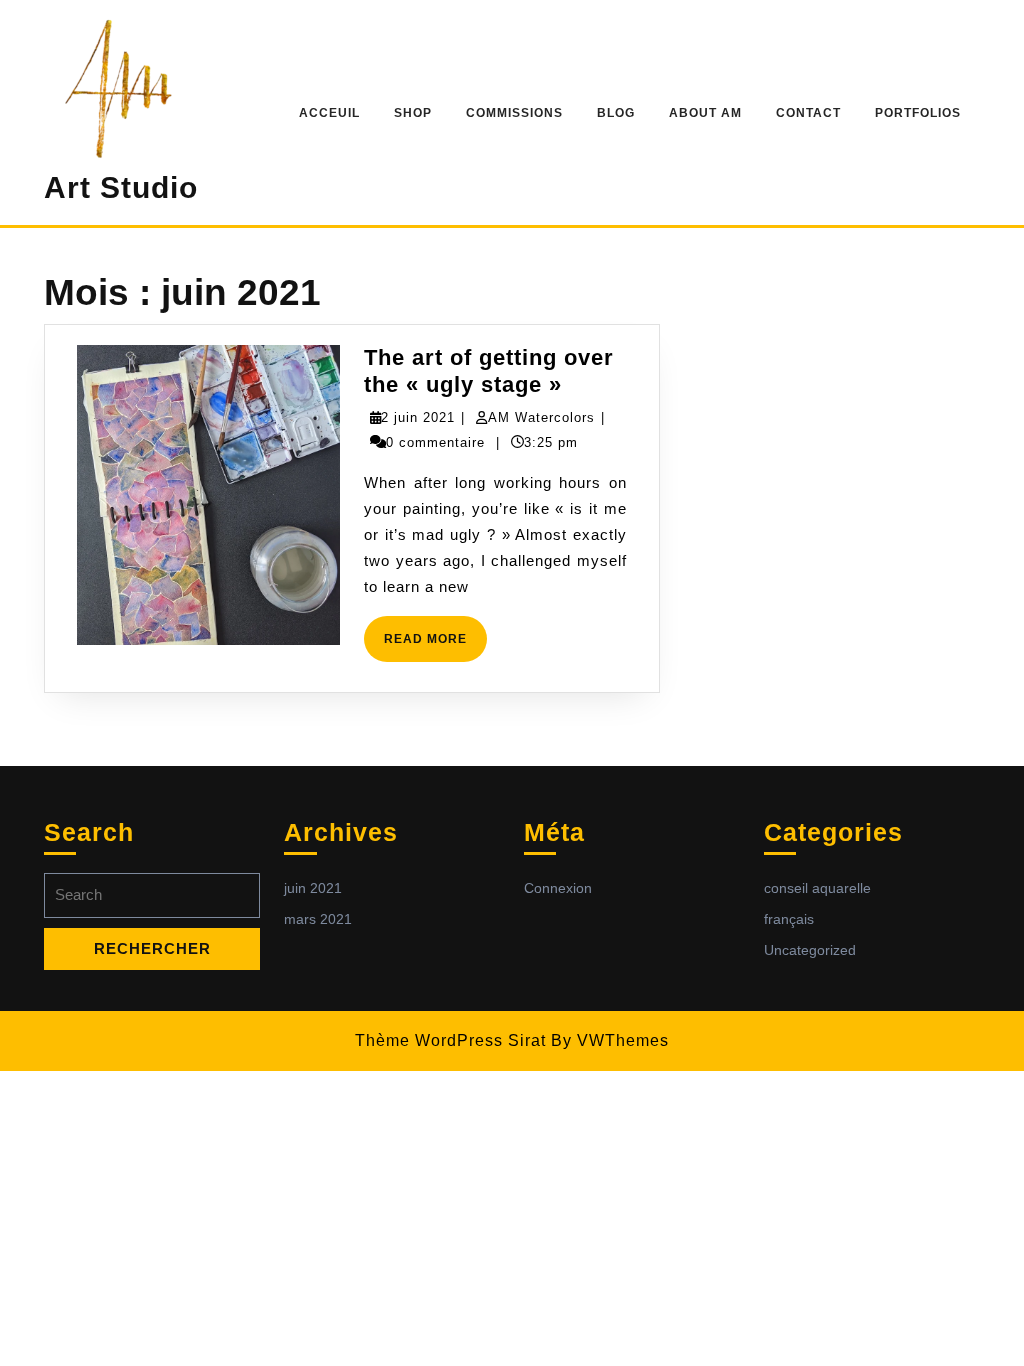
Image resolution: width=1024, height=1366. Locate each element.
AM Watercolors (541, 417)
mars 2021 (318, 919)
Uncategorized (810, 950)
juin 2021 (313, 888)
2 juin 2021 (418, 417)
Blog (616, 113)
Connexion (558, 888)
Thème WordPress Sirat (450, 1040)
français (789, 919)
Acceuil (329, 113)
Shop (413, 113)
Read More (435, 646)
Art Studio (121, 187)
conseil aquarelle (817, 888)
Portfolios (918, 113)
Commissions (514, 113)
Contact (808, 113)
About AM (705, 113)
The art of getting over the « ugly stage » (489, 370)
